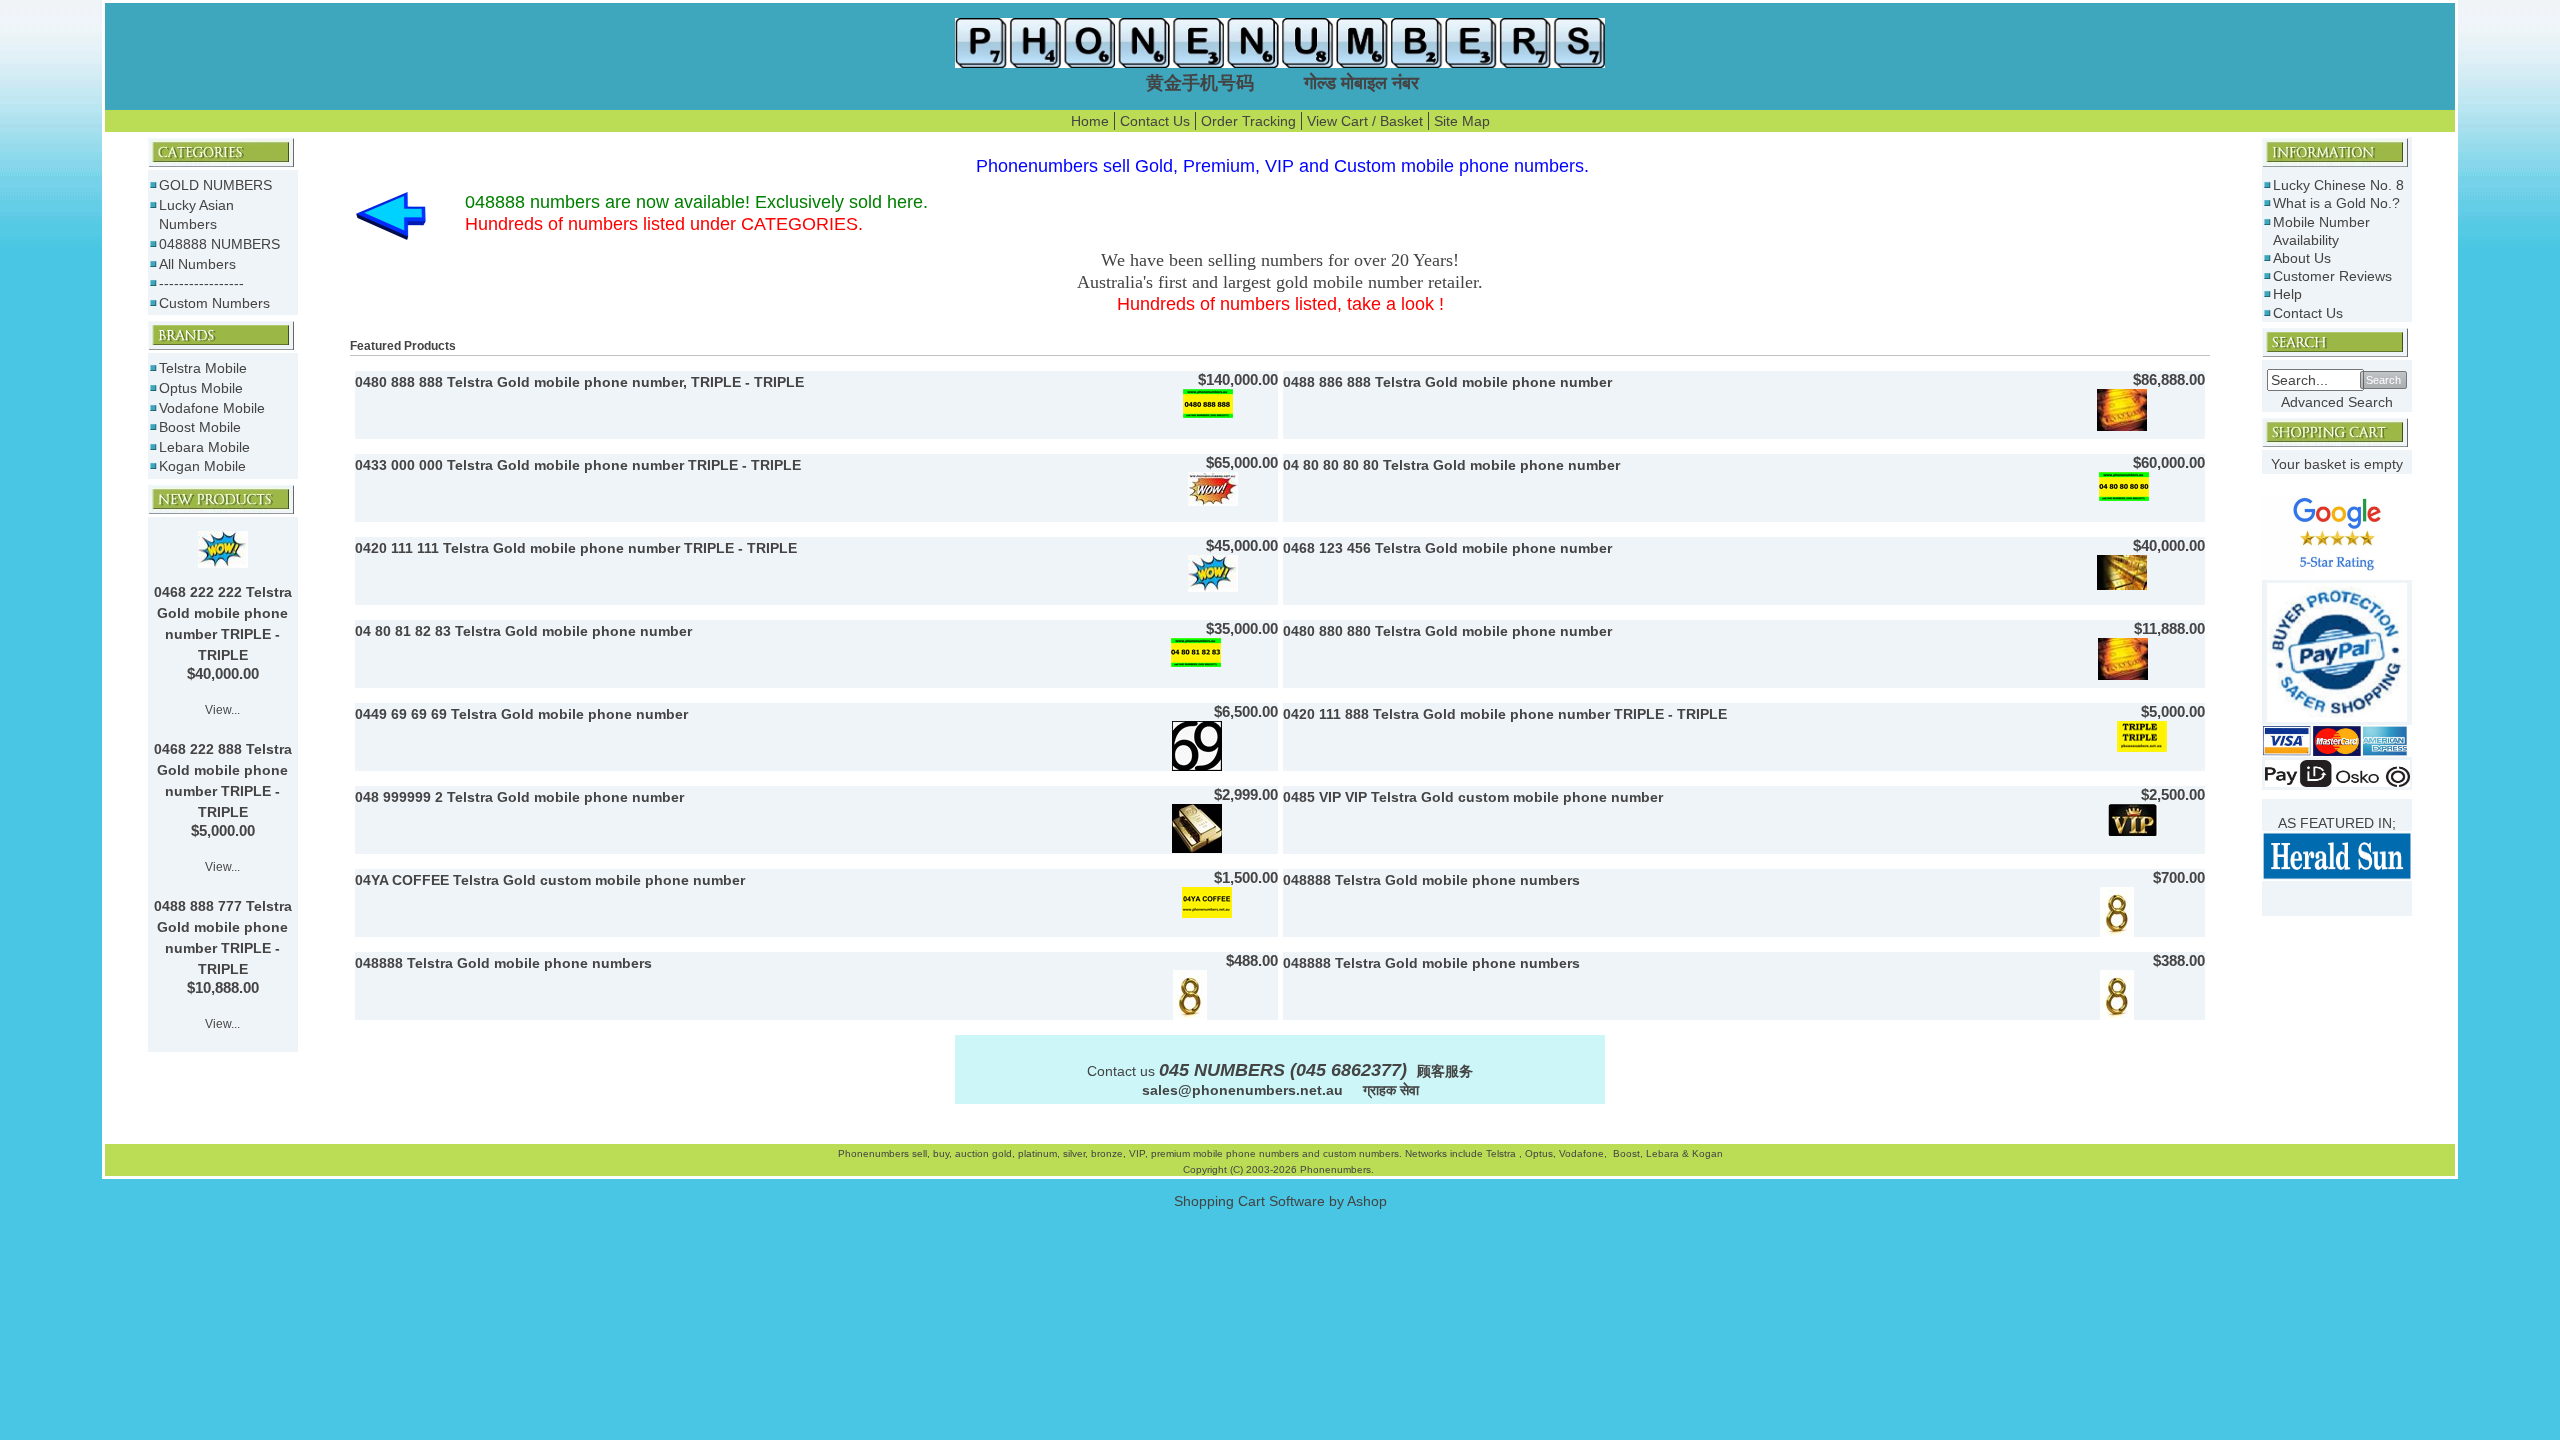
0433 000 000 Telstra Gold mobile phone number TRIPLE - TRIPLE (578, 465)
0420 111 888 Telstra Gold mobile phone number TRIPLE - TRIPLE (1505, 714)
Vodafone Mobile (212, 408)
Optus (1539, 1153)
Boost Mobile (200, 427)
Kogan (1706, 1153)
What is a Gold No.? (2336, 203)
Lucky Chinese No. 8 (2338, 185)
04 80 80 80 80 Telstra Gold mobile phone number (1451, 465)
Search (2383, 380)
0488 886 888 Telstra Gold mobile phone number (1447, 382)
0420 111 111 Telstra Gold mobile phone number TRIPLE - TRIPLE (576, 548)
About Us (2302, 258)
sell (919, 1153)
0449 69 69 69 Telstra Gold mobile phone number (521, 714)
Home (1090, 121)
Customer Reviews (2332, 276)
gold (1002, 1153)
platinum (1037, 1153)
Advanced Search (2337, 402)
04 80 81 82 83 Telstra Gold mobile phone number (523, 631)
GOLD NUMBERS (215, 185)
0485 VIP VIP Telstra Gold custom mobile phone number (1473, 797)
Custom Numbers (214, 303)
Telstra (1502, 1153)
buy (941, 1153)
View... (222, 710)
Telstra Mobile (203, 368)
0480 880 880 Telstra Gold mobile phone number (1447, 631)
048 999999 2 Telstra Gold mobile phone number (519, 797)
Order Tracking (1248, 121)
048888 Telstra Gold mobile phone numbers (1431, 880)
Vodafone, (1584, 1153)
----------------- (201, 283)
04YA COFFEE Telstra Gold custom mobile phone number (550, 880)
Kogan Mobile (202, 466)
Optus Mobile (201, 388)
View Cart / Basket (1365, 121)
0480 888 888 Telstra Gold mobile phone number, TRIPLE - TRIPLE (579, 382)
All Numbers (197, 264)
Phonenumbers (873, 1153)
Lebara (1661, 1153)
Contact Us (1155, 121)
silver (1074, 1153)
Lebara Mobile (204, 447)
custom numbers (1359, 1153)
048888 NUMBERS (219, 244)
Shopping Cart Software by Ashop (1280, 1201)
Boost (1626, 1153)
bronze (1107, 1153)
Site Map (1462, 121)
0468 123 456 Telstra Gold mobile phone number (1447, 548)
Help (2287, 294)
